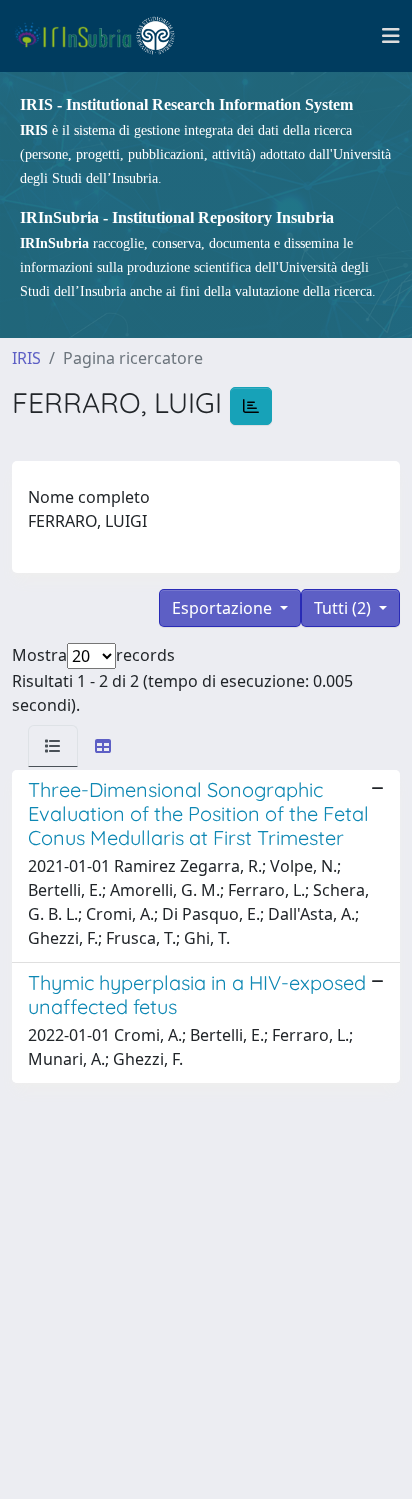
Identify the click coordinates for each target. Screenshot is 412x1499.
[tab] (53, 746)
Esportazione (224, 608)
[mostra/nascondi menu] (391, 36)
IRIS (26, 358)
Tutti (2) (344, 608)
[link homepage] (103, 36)
